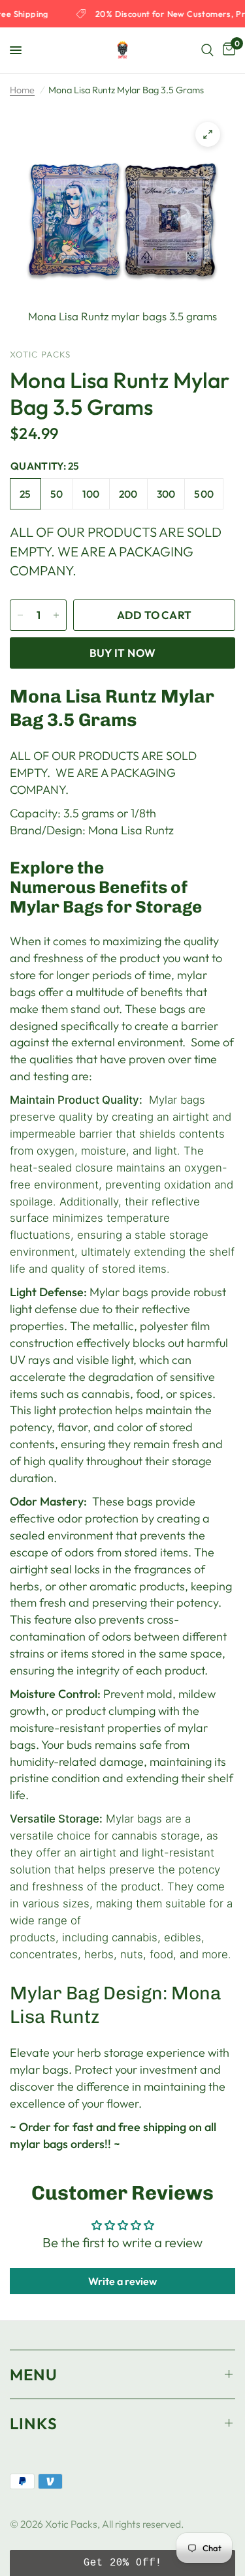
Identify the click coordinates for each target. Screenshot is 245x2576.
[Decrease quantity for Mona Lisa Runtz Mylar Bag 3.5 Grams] (20, 615)
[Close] (227, 1729)
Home (22, 90)
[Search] (207, 50)
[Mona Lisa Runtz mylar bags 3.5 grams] (208, 134)
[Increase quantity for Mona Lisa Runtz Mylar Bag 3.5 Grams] (56, 615)
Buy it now (122, 653)
